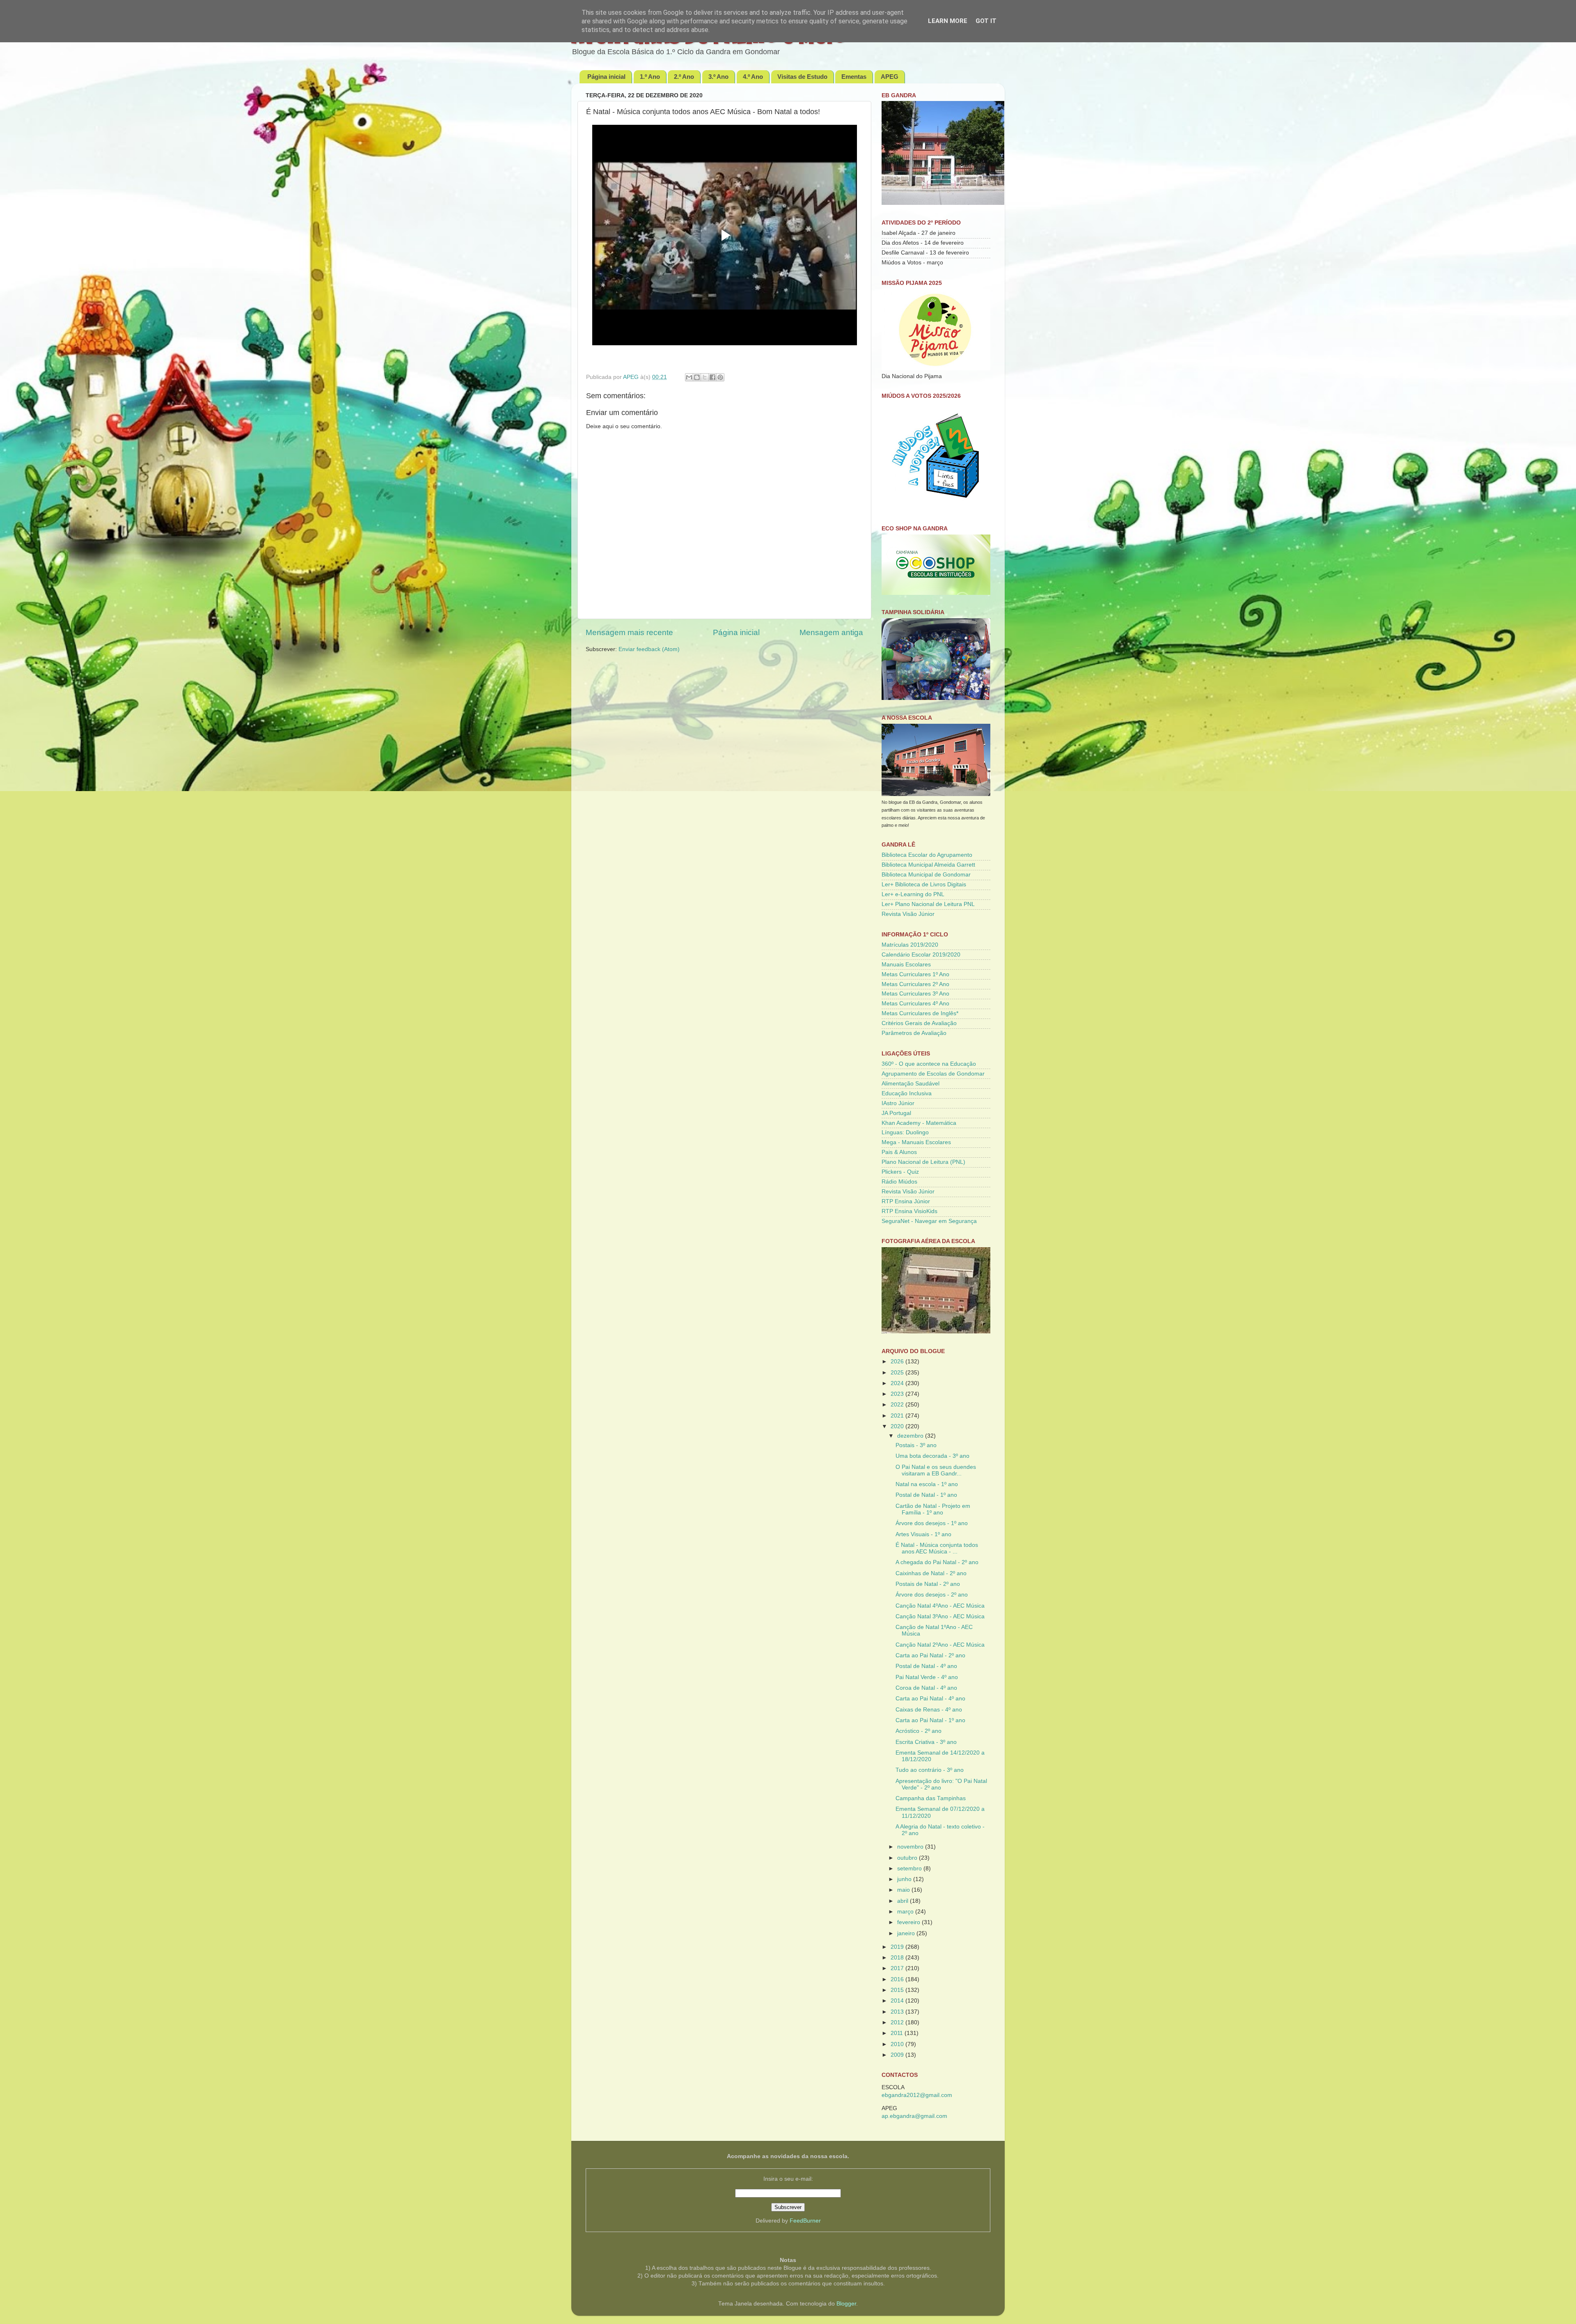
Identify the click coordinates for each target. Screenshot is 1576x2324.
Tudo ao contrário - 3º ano (930, 1770)
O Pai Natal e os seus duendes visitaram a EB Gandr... (936, 1470)
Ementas (854, 77)
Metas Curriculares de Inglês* (920, 1013)
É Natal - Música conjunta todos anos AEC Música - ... (937, 1548)
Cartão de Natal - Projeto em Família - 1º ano (933, 1509)
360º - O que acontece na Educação (929, 1064)
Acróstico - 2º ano (919, 1731)
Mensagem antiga (831, 632)
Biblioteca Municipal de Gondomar (926, 875)
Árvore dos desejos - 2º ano (932, 1595)
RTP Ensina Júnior (906, 1201)
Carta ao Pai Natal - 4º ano (930, 1699)
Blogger (846, 2304)
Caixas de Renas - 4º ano (929, 1710)
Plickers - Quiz (900, 1172)
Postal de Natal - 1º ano (926, 1495)
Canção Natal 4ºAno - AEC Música (940, 1606)
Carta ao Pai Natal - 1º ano (930, 1720)
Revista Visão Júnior (908, 914)
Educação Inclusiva (907, 1093)
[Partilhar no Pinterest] (720, 377)
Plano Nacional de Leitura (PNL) (923, 1162)
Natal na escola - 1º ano (927, 1484)
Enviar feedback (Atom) (649, 649)
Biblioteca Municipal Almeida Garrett (928, 865)
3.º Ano (718, 77)
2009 (898, 2055)
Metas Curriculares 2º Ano (915, 984)
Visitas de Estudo (802, 77)
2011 (898, 2033)
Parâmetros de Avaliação (914, 1033)
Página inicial (606, 77)
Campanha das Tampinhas (931, 1798)
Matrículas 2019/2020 (910, 945)
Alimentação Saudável (911, 1084)
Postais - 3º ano (916, 1445)
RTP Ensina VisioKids (909, 1211)
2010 (898, 2044)
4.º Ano (753, 77)
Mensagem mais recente (629, 632)
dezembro (911, 1436)
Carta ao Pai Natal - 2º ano (930, 1655)
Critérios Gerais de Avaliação (919, 1023)
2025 (898, 1373)
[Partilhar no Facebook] (712, 377)
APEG (890, 77)
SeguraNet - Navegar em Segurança (929, 1221)
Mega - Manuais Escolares (916, 1142)
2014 (898, 2001)
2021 (898, 1416)
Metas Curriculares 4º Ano (915, 1004)
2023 (898, 1394)
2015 (898, 1990)
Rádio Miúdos (899, 1182)
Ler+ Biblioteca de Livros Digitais (924, 884)
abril (904, 1901)
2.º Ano (684, 77)
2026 (898, 1362)
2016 (898, 1979)
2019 (898, 1947)
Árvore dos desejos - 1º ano (932, 1523)
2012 (898, 2022)
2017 (898, 1968)
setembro (910, 1869)
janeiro (907, 1933)
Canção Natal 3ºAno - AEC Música (940, 1616)
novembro (911, 1847)
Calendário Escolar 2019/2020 (921, 955)
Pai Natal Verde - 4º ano (927, 1677)
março (906, 1912)
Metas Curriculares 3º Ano (915, 994)
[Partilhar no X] (705, 377)
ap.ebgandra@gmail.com (914, 2116)
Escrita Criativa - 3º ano (926, 1742)
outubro (908, 1858)
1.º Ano (650, 77)
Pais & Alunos (899, 1152)
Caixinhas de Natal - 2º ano (931, 1573)
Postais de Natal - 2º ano (928, 1584)
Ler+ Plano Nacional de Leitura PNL (928, 904)
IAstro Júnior (898, 1103)
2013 (898, 2012)
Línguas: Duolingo (905, 1132)
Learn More (948, 21)
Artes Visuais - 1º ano (923, 1534)
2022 (898, 1405)
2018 (898, 1958)
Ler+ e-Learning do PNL (913, 894)
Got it (986, 21)
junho (905, 1879)
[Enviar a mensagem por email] (689, 377)
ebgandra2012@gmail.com (917, 2095)
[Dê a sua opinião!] (697, 377)
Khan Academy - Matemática (919, 1123)
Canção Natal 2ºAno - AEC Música (940, 1645)
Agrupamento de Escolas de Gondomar (933, 1074)
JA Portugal (896, 1113)
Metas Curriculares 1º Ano (915, 974)
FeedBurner (805, 2221)
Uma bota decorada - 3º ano (932, 1456)
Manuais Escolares (906, 965)
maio (904, 1890)
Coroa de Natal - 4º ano (926, 1688)
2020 (898, 1426)
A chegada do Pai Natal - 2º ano (937, 1562)
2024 (898, 1383)
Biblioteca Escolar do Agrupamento (927, 855)
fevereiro (909, 1922)
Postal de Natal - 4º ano (926, 1666)
